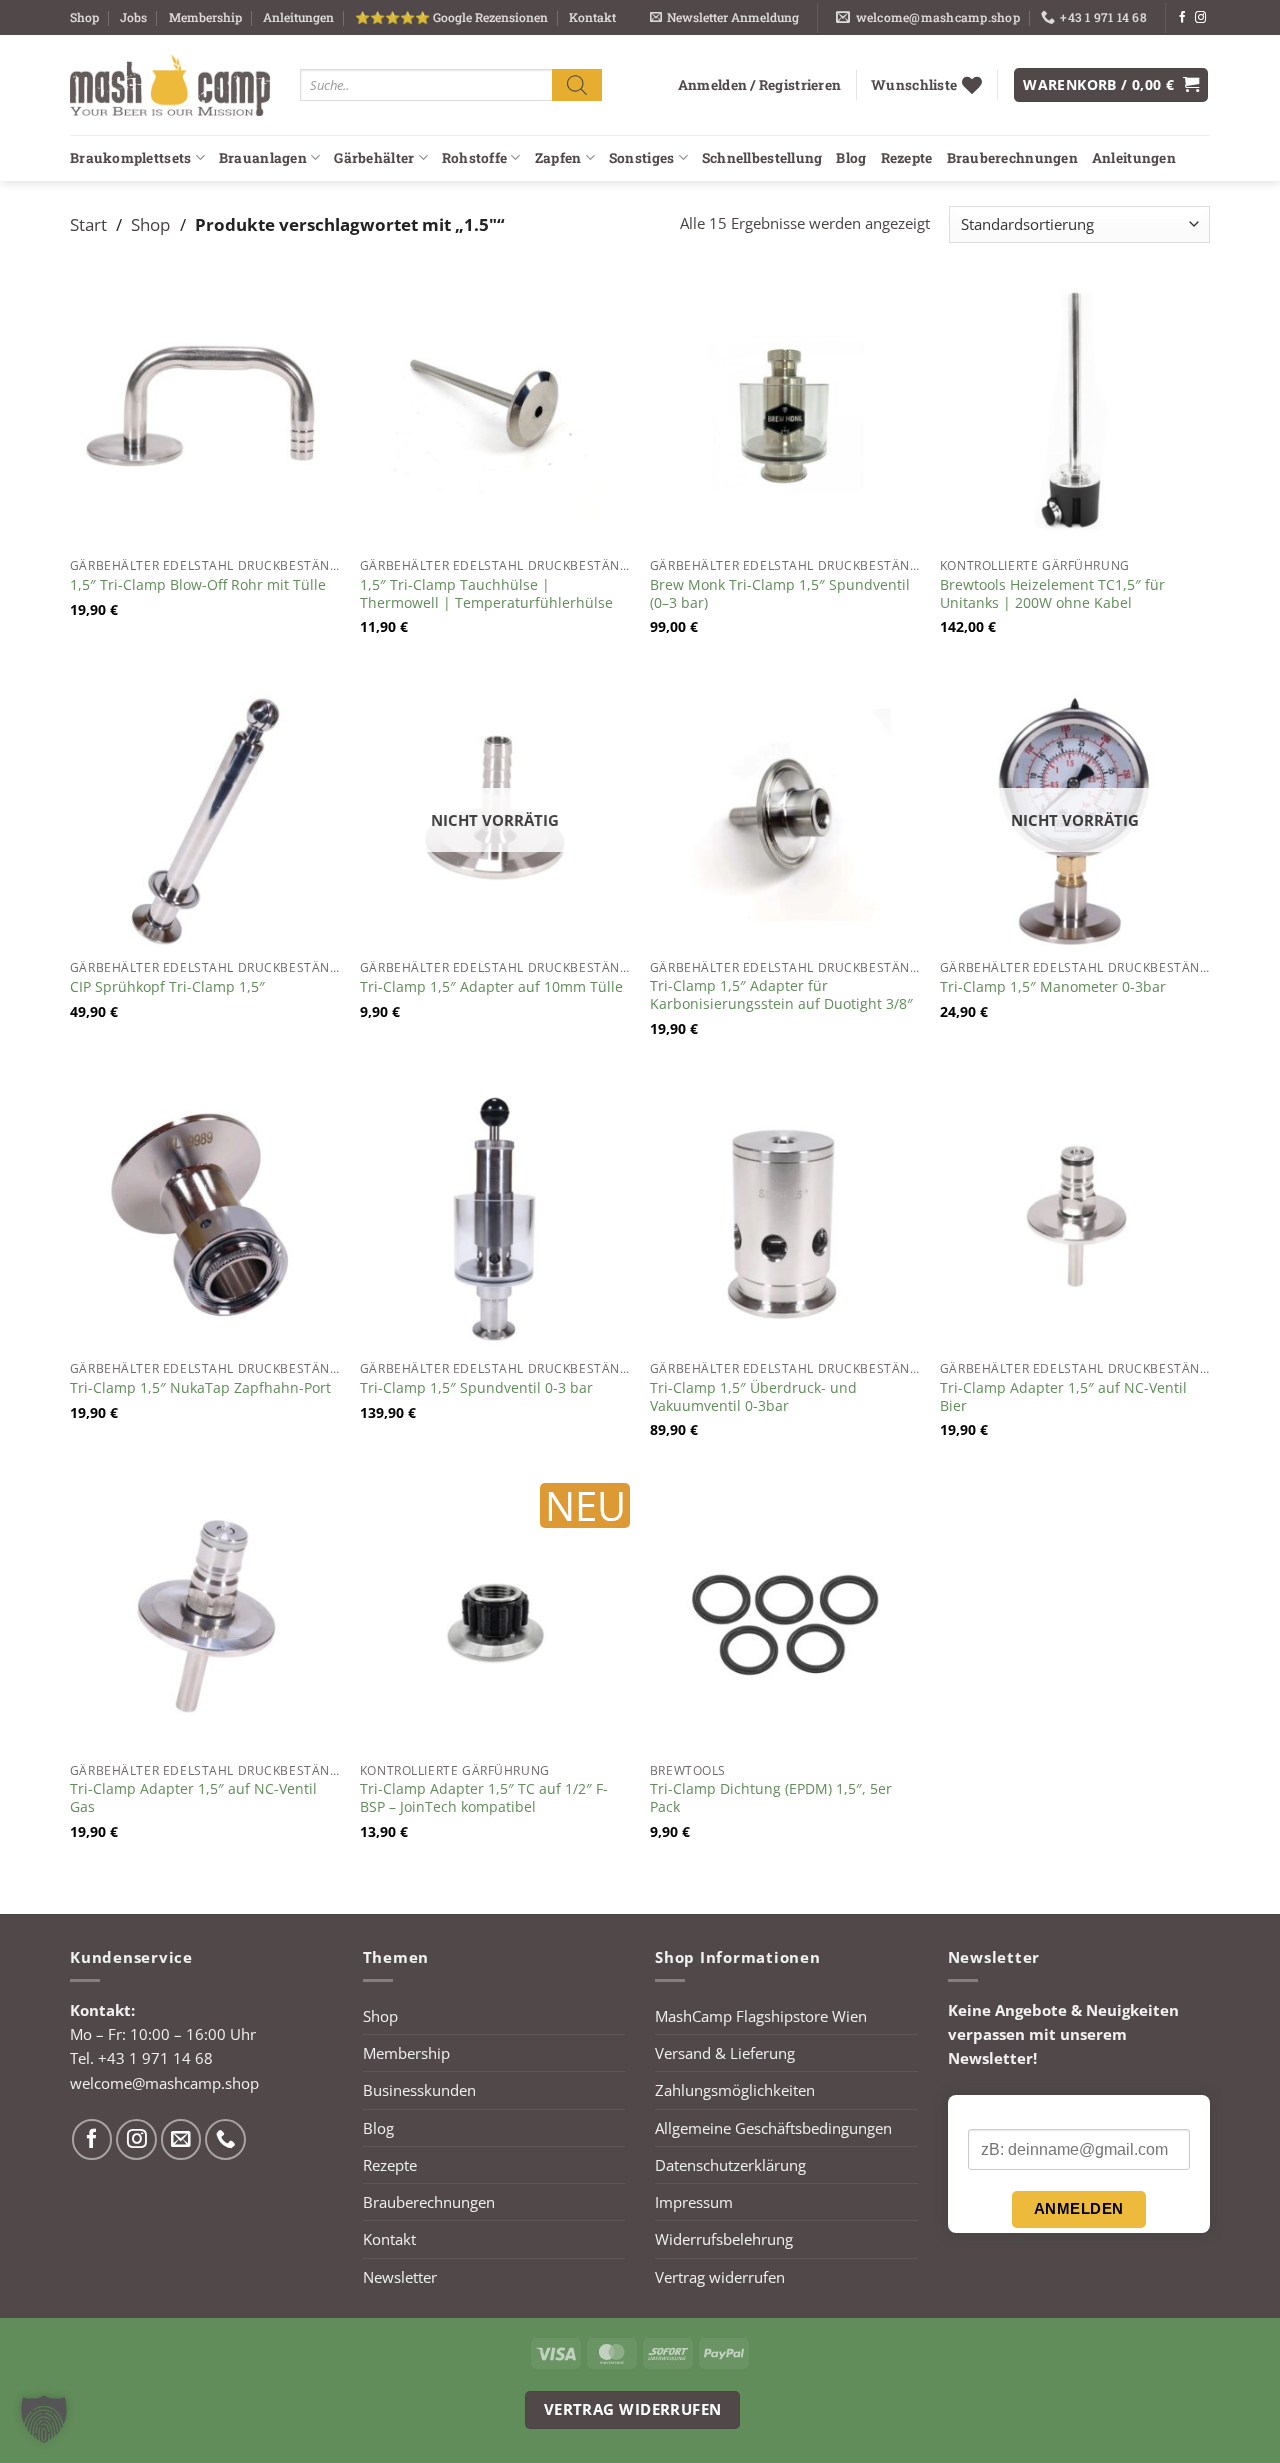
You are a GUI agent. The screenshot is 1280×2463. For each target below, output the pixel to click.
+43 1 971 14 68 (155, 2058)
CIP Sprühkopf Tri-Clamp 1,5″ (167, 987)
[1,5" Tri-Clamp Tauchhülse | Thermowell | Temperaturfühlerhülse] (495, 413)
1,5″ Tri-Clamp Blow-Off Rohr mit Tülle (198, 585)
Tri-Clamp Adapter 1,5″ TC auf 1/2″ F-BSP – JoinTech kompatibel (484, 1798)
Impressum (694, 2202)
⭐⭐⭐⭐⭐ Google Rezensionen (451, 17)
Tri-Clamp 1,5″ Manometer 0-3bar (1053, 987)
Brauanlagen (263, 158)
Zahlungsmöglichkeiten (735, 2090)
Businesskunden (419, 2090)
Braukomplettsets (130, 158)
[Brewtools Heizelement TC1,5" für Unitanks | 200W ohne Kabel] (1075, 413)
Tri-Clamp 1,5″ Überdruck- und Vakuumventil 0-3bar (753, 1397)
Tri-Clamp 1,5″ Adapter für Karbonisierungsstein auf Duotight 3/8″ (781, 995)
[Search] (577, 84)
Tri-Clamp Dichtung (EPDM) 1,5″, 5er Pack (771, 1798)
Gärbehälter (374, 158)
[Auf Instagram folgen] (1200, 18)
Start (88, 224)
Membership (205, 17)
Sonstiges (641, 158)
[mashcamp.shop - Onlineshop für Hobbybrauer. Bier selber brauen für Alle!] (170, 85)
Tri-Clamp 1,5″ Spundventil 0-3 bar (476, 1388)
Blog (851, 158)
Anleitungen (298, 17)
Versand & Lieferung (725, 2053)
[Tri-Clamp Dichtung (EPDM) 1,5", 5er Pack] (785, 1618)
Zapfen (558, 158)
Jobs (133, 17)
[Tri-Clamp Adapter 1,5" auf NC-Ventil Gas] (205, 1618)
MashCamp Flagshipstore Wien (761, 2016)
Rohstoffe (474, 158)
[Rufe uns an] (225, 2139)
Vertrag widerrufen (720, 2277)
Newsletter (400, 2277)
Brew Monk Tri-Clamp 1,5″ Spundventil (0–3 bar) (780, 594)
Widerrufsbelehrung (724, 2239)
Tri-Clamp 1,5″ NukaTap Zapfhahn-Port (200, 1388)
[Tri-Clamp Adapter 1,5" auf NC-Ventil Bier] (1075, 1216)
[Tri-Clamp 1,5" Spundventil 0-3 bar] (495, 1216)
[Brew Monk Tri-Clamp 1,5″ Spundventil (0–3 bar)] (785, 413)
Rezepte (907, 158)
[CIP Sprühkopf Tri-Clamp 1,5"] (205, 814)
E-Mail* (991, 2113)
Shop (84, 17)
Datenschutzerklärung (730, 2165)
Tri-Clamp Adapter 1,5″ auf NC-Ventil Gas (193, 1798)
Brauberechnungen (1012, 158)
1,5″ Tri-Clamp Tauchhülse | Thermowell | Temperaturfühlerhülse (486, 594)
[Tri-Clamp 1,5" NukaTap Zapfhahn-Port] (205, 1216)
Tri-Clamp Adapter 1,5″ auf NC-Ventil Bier (1063, 1397)
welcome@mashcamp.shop (164, 2083)
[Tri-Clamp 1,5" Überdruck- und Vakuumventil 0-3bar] (785, 1216)
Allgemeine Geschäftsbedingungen (773, 2128)
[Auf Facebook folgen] (1182, 18)
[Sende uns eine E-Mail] (181, 2139)
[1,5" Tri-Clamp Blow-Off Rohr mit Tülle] (205, 413)
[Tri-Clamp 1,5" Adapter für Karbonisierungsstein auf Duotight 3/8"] (785, 814)
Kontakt (592, 17)
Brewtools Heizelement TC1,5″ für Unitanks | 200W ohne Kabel (1052, 594)
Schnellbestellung (762, 158)
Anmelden (1079, 2208)
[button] (724, 17)
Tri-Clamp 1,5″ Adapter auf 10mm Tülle (491, 987)
